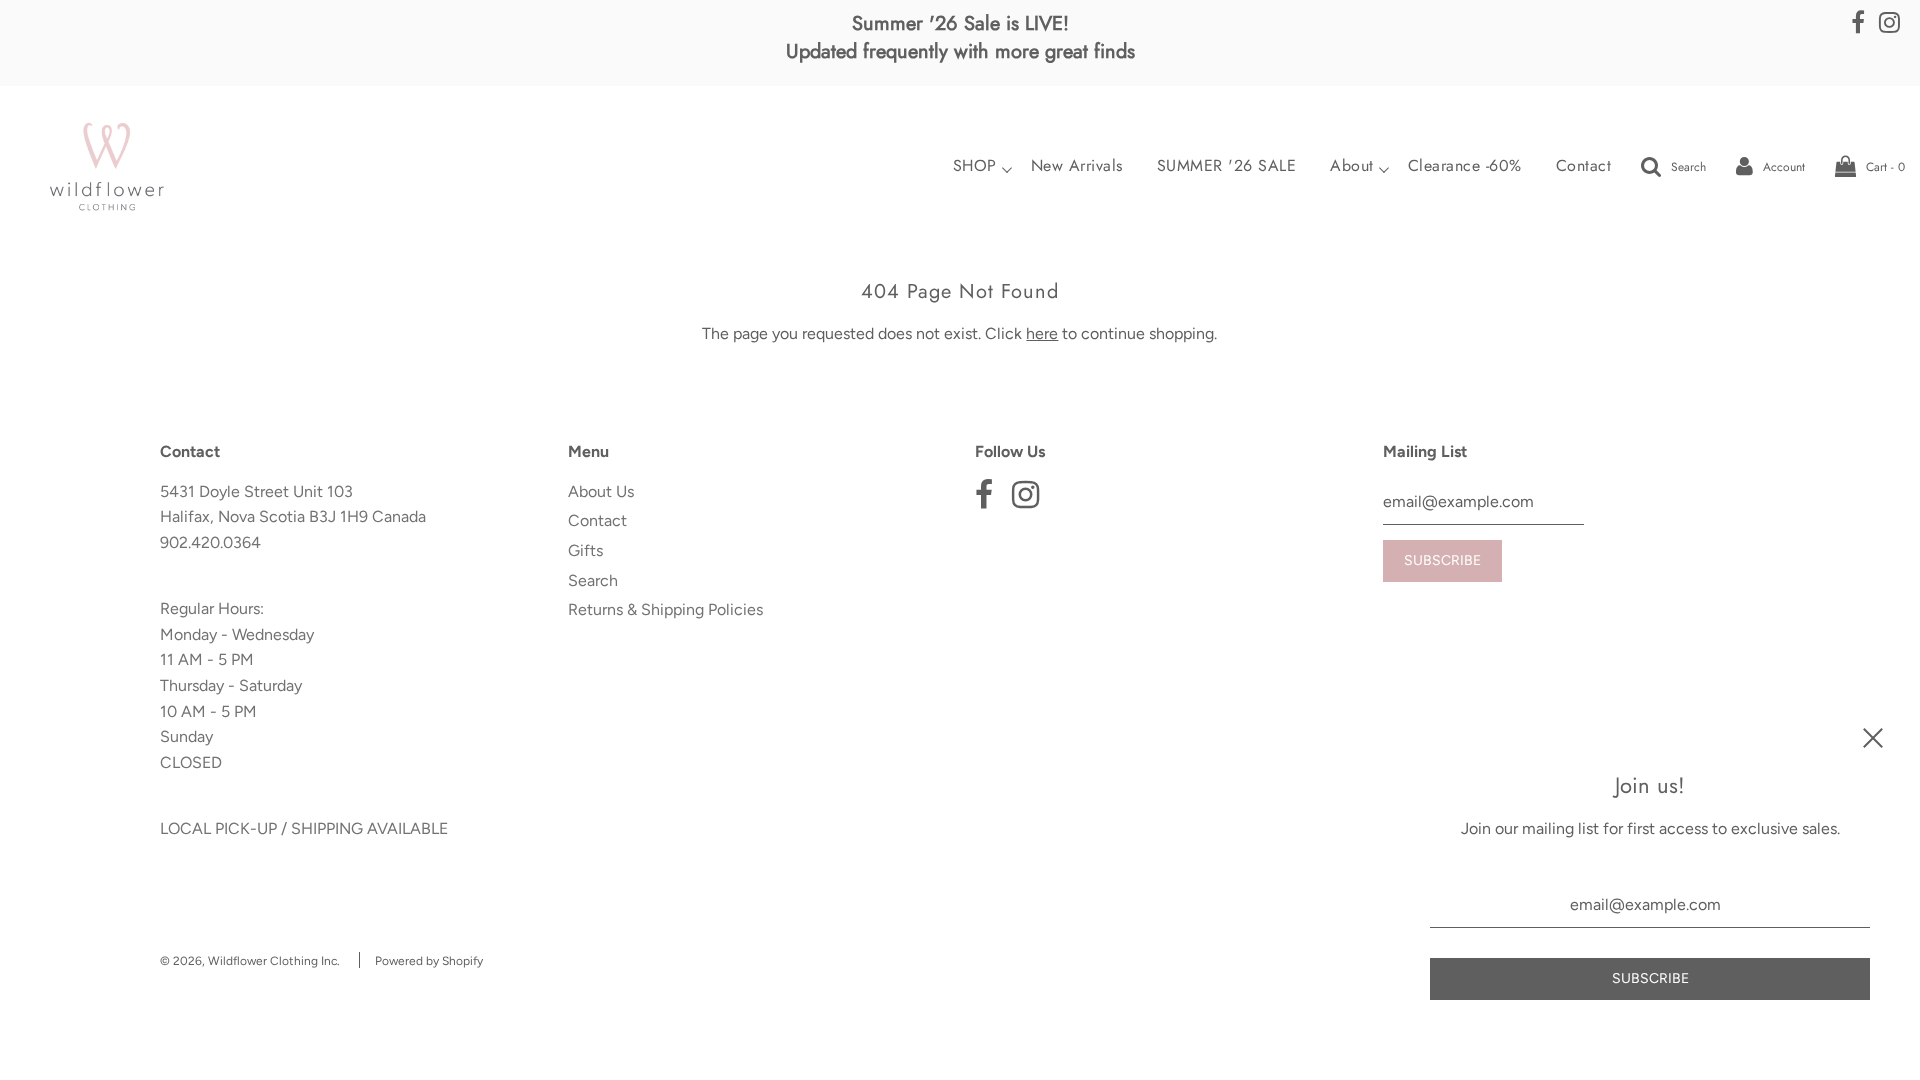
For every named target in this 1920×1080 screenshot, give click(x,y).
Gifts (585, 550)
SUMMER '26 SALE (1227, 166)
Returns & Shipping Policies (665, 609)
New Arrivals (1077, 166)
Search (593, 580)
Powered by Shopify (429, 961)
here (1042, 333)
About (1352, 166)
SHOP (975, 166)
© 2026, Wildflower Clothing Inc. (250, 961)
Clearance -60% (1465, 166)
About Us (601, 491)
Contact (1584, 166)
